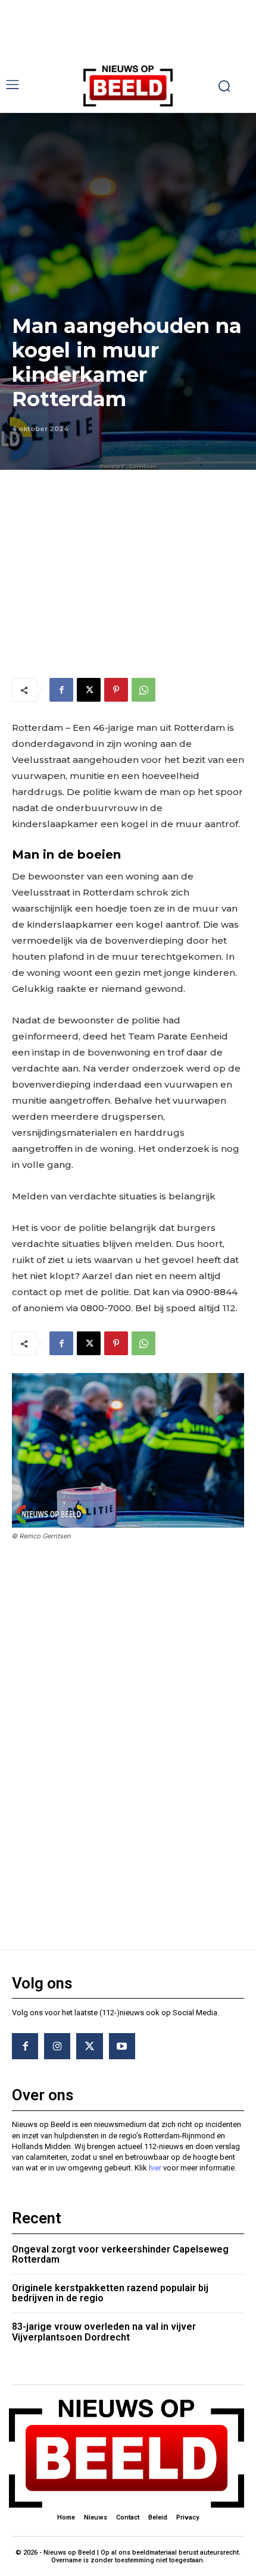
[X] (89, 690)
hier (155, 2168)
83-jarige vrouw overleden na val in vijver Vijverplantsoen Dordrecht (104, 2332)
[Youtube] (122, 2046)
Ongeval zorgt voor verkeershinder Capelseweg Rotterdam (120, 2255)
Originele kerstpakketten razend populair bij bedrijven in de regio (110, 2293)
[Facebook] (61, 690)
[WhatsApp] (143, 690)
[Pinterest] (116, 690)
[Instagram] (57, 2046)
